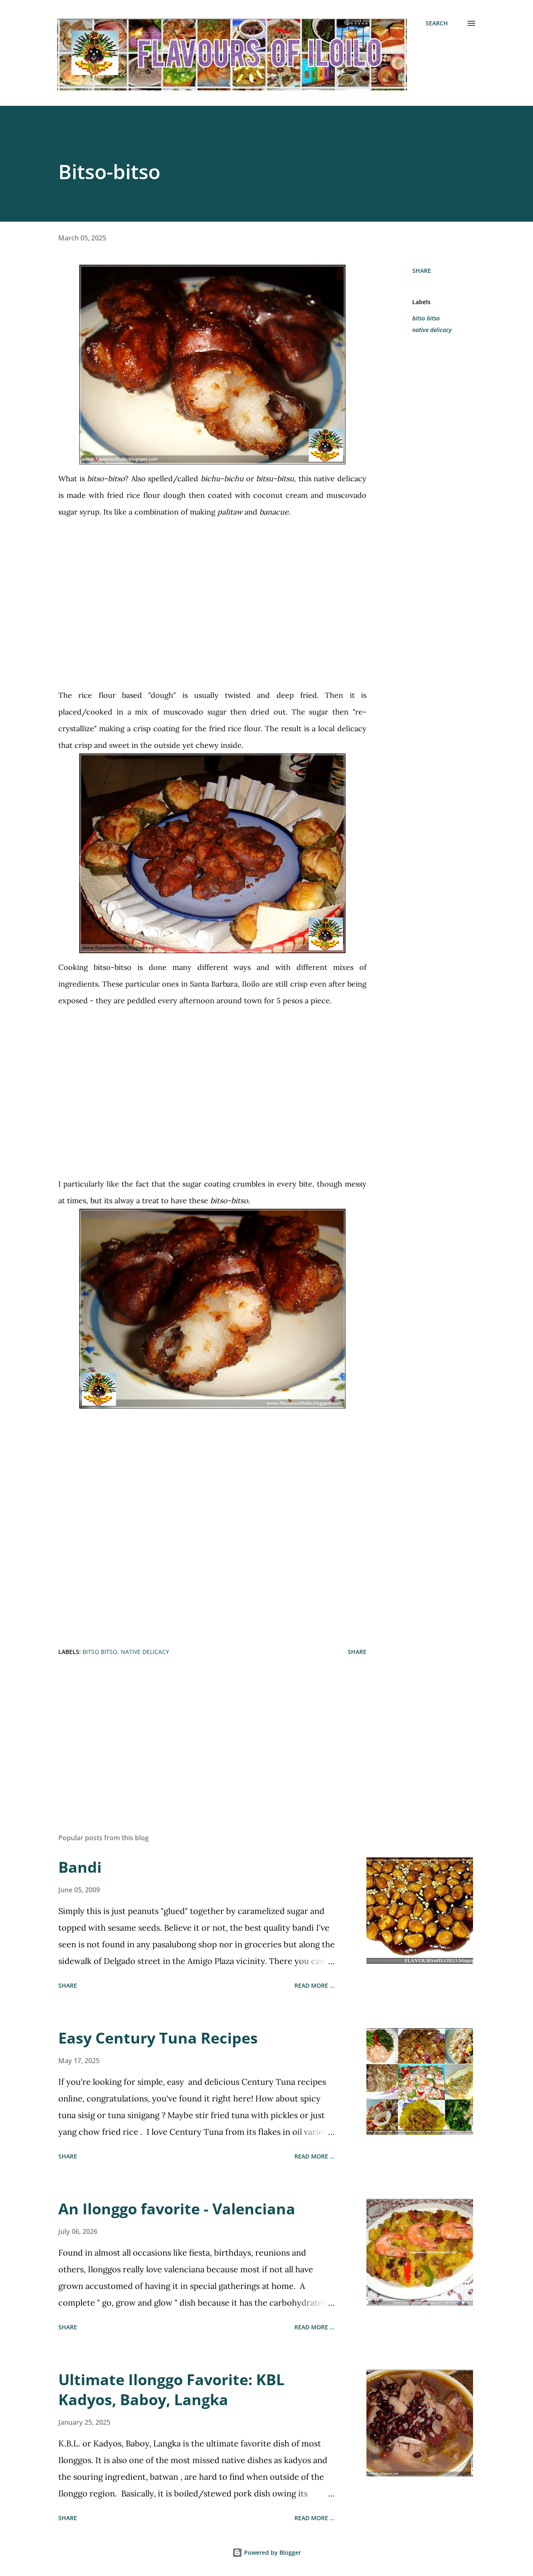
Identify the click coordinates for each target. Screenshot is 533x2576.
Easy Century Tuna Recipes (158, 2038)
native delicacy (432, 330)
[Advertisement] (212, 595)
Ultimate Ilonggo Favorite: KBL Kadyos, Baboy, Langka (171, 2390)
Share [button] (422, 271)
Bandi (80, 1867)
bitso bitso (426, 318)
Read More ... (315, 1985)
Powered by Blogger (272, 2552)
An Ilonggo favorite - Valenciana (177, 2209)
